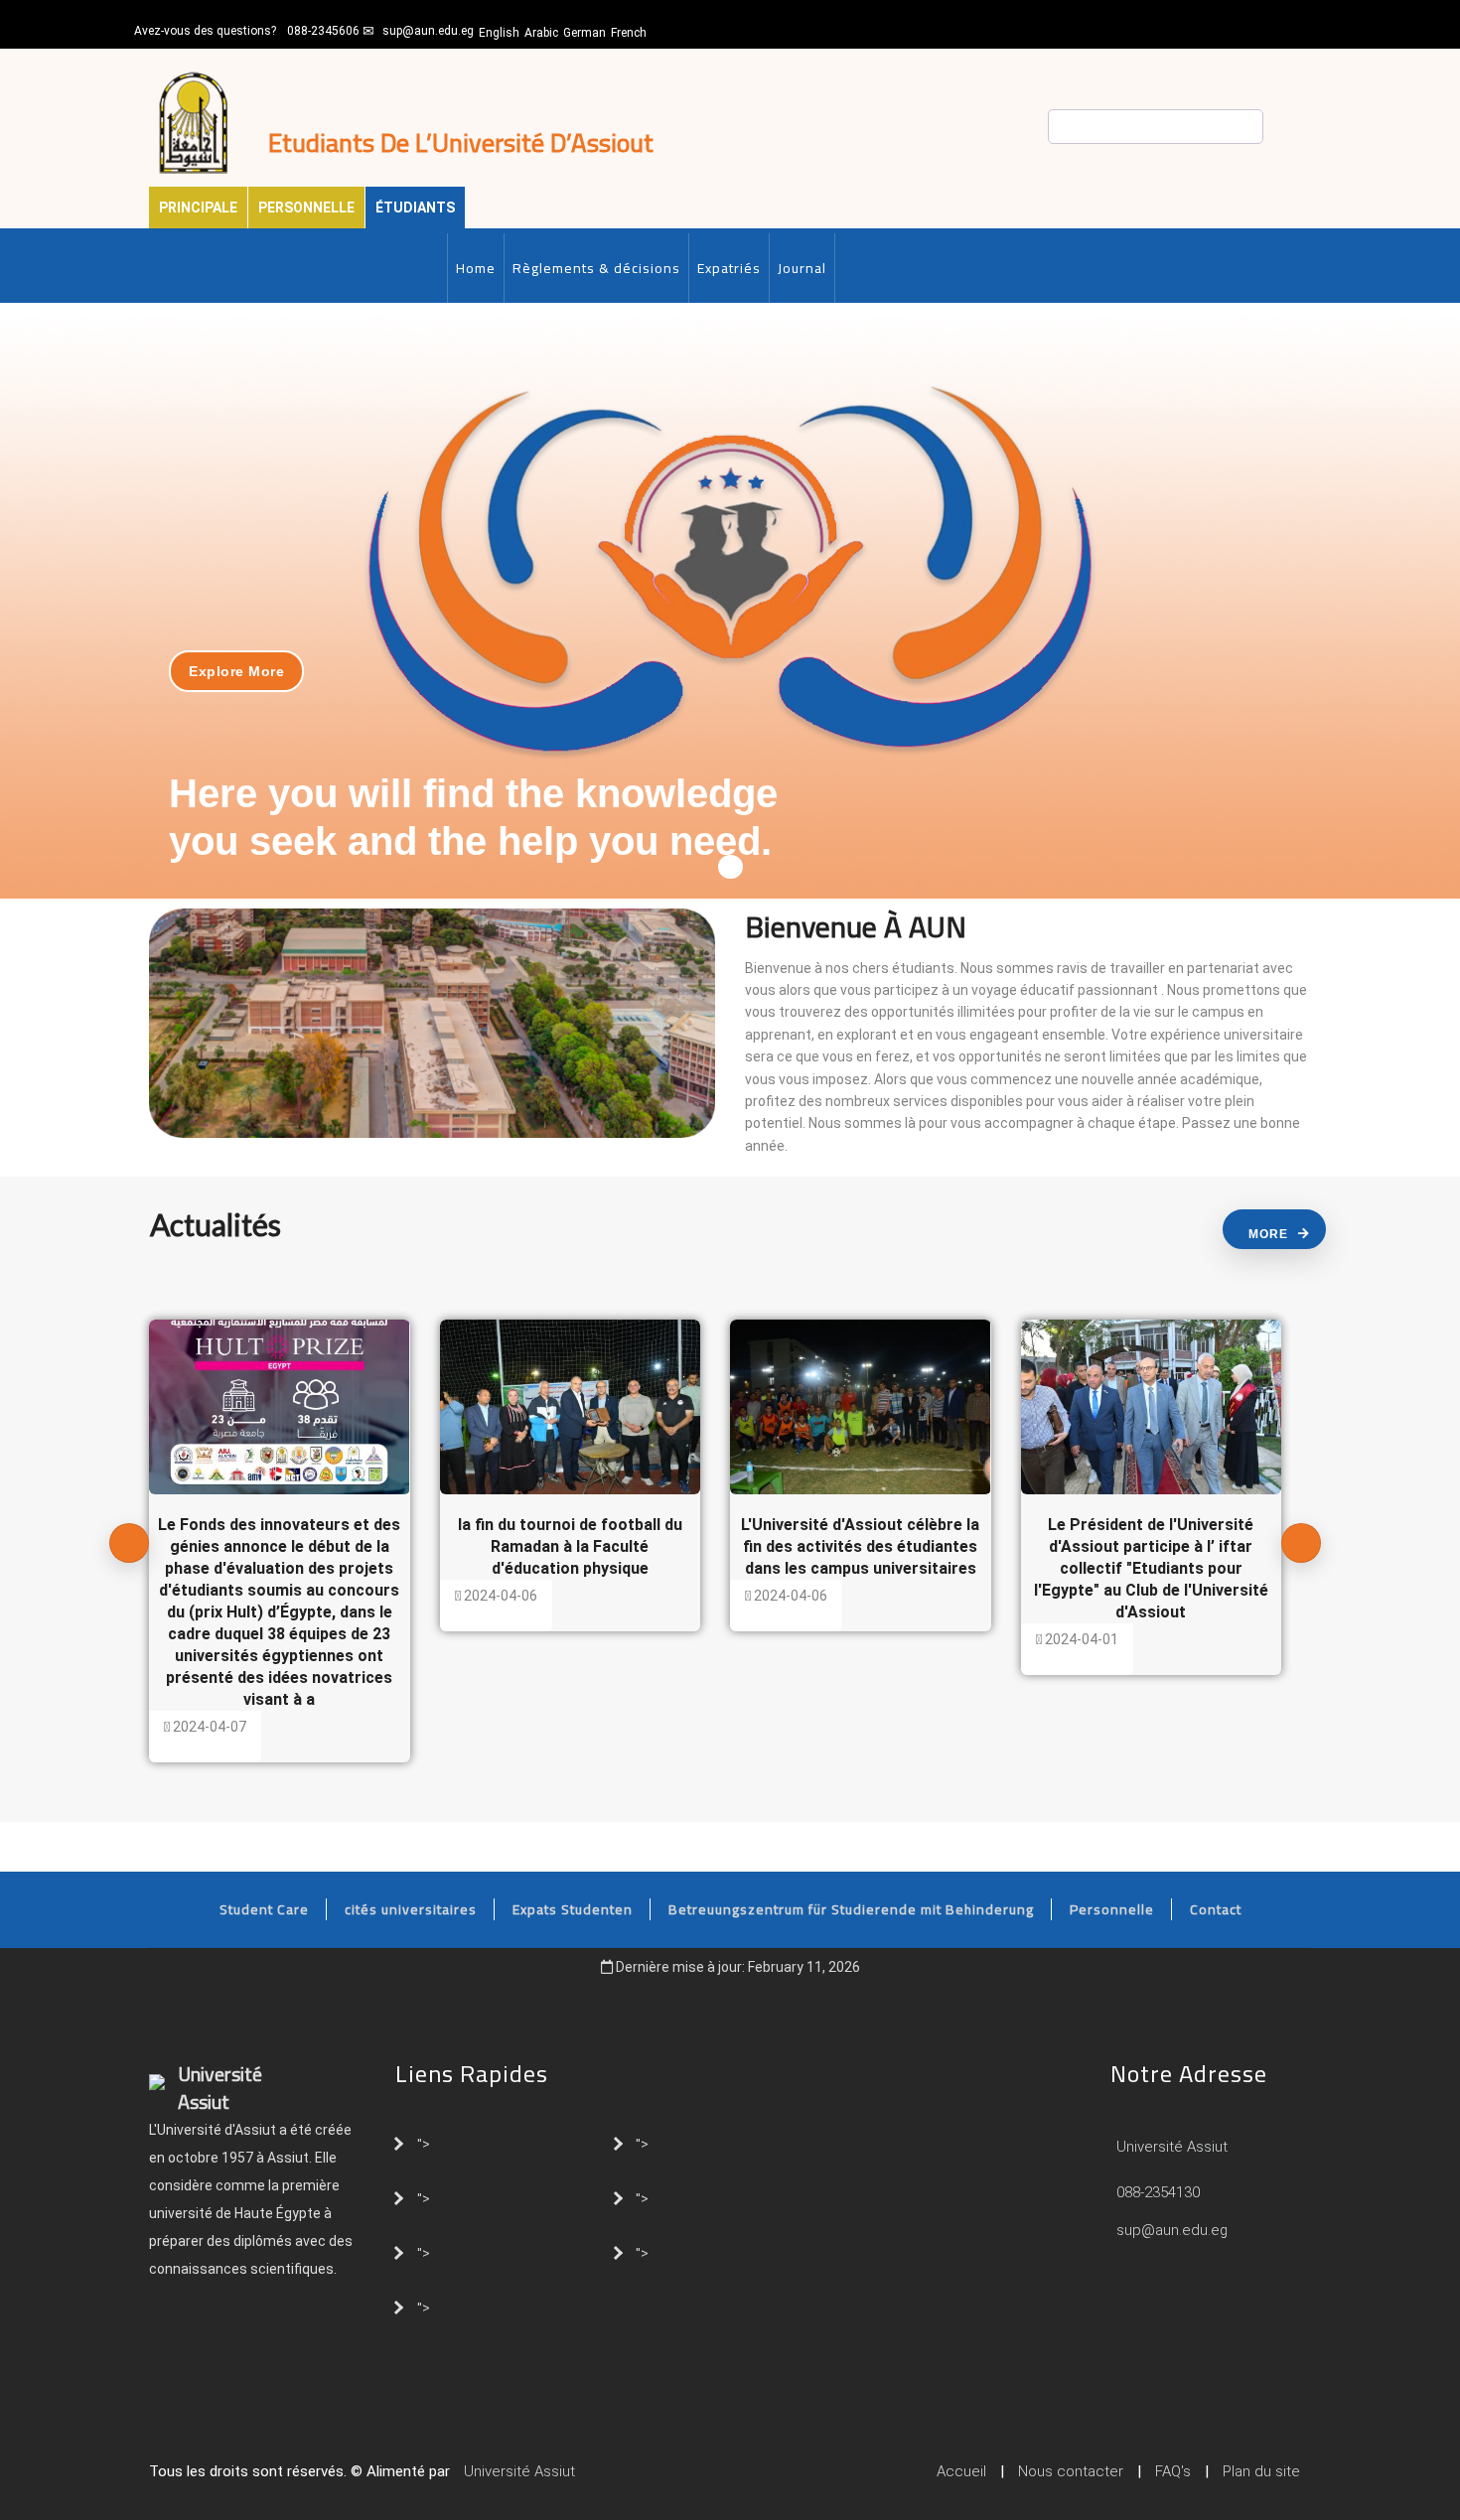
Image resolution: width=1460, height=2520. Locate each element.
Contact (1216, 1909)
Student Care (264, 1909)
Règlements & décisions (596, 268)
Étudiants (415, 208)
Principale (198, 208)
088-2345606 (323, 31)
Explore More (236, 671)
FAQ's (1173, 2471)
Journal (802, 268)
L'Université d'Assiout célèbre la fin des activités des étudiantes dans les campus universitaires (860, 1546)
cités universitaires (411, 1909)
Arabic (541, 33)
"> (424, 2143)
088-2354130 (1158, 2192)
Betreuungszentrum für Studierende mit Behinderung (851, 1909)
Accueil (961, 2471)
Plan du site (1261, 2471)
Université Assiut (1170, 2147)
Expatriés (729, 268)
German (584, 33)
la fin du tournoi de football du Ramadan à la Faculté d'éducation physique (570, 1546)
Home (476, 268)
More (1268, 1234)
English (499, 33)
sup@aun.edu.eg (428, 31)
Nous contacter (1071, 2471)
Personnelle (306, 208)
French (629, 33)
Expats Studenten (573, 1909)
